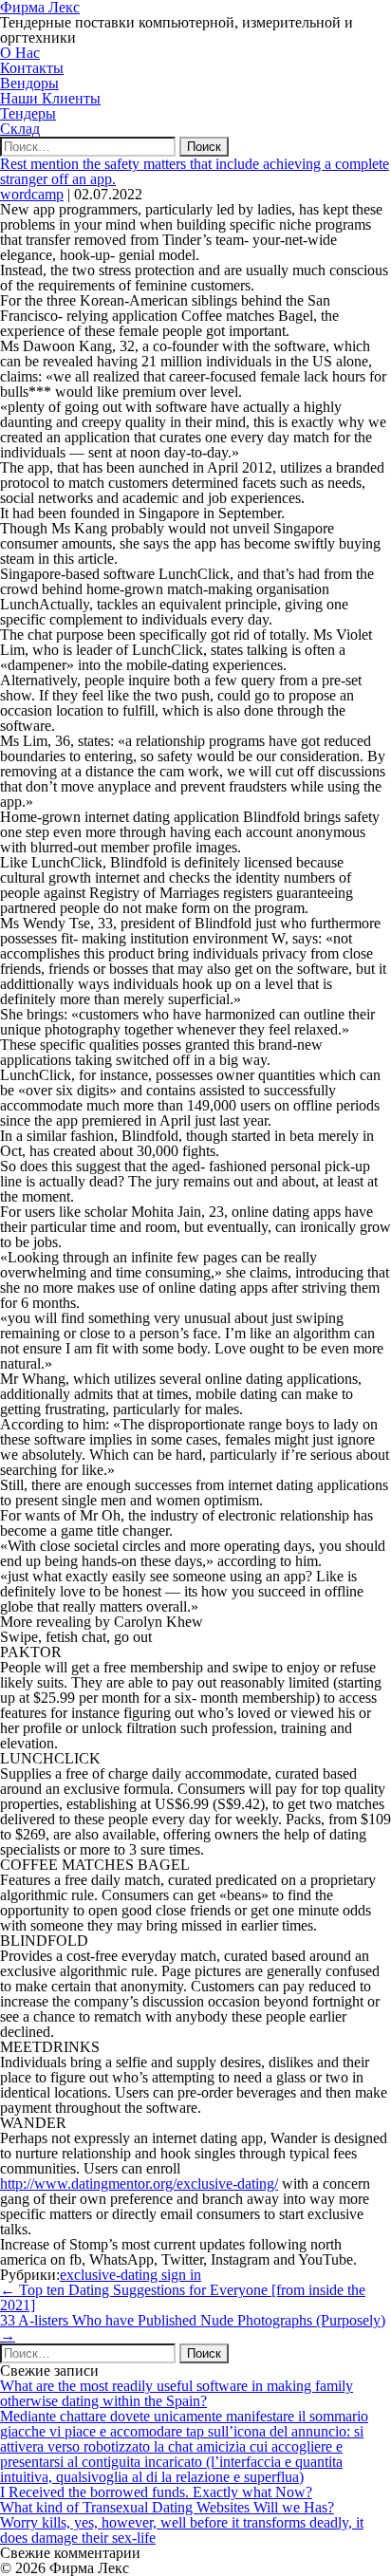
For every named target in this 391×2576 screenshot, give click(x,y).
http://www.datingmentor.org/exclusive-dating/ (139, 2184)
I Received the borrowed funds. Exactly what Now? (156, 2492)
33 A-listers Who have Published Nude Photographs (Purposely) (193, 2328)
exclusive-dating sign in (130, 2275)
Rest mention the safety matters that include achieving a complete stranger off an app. (195, 171)
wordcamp (32, 194)
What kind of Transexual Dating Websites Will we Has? (167, 2507)
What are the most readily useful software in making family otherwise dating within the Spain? (177, 2393)
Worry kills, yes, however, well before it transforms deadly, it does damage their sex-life (182, 2530)
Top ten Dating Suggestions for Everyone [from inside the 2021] (183, 2297)
